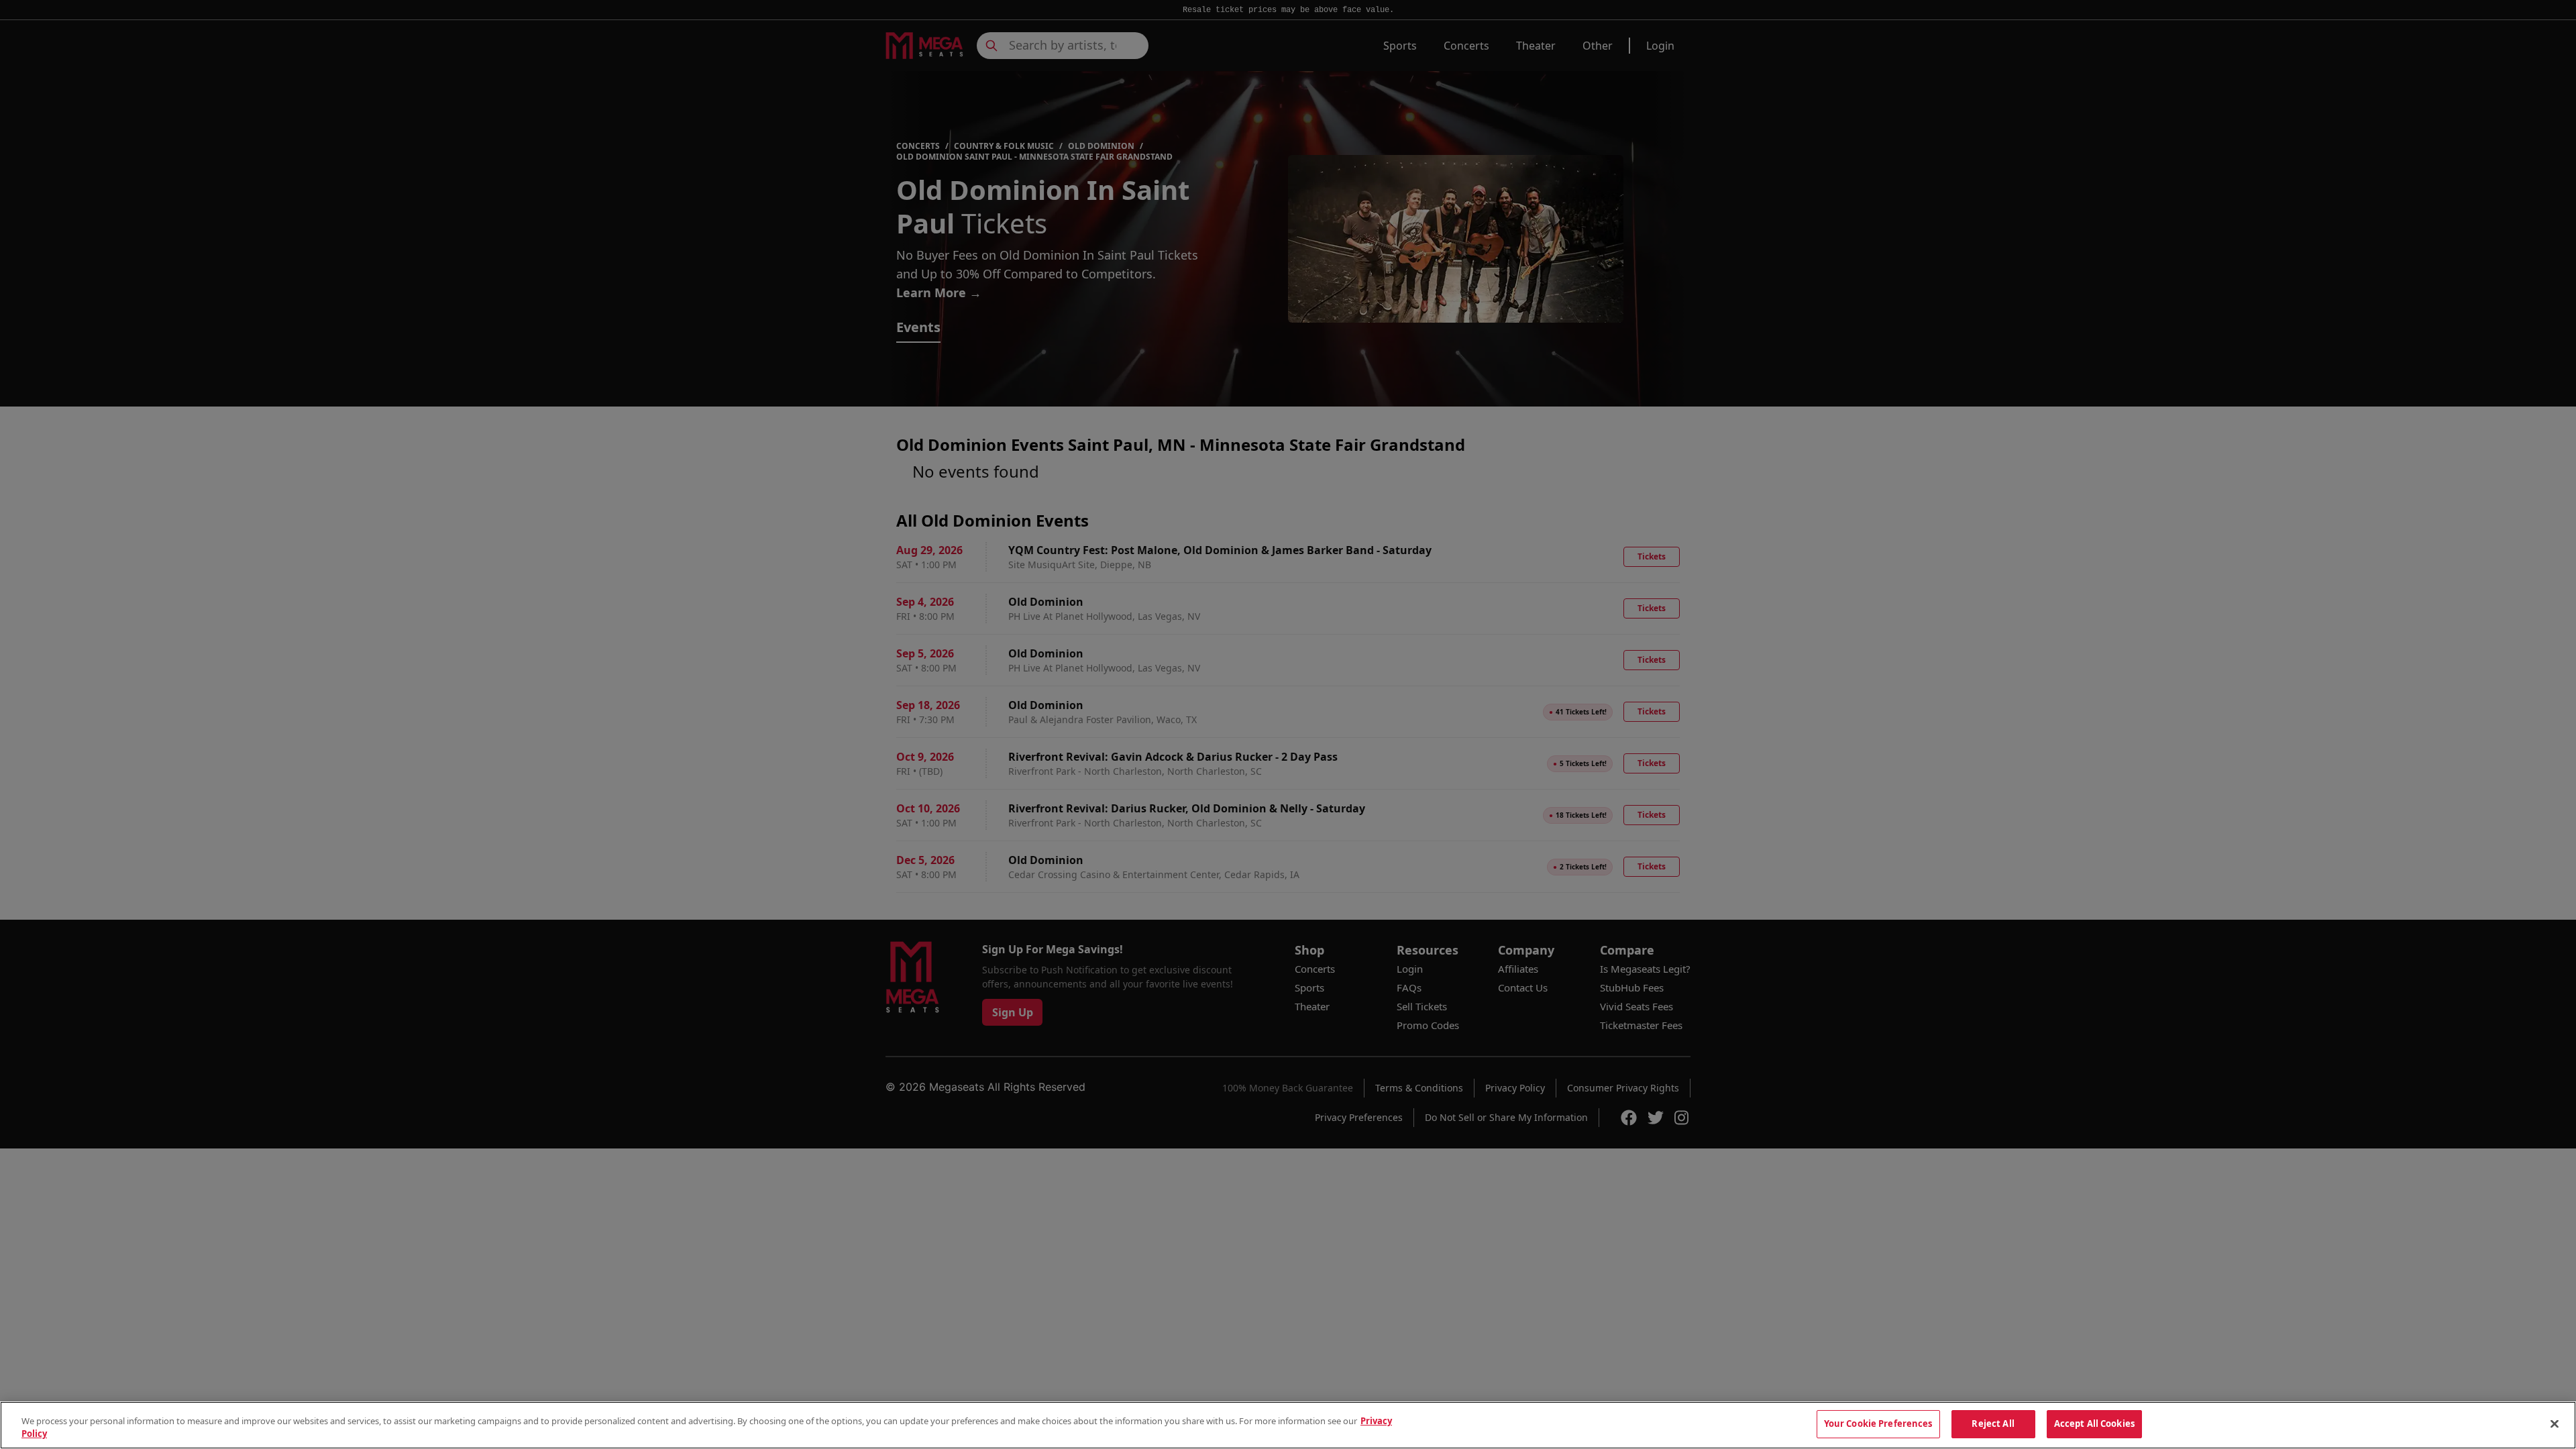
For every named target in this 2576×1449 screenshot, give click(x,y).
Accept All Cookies (2094, 1424)
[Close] (2555, 1424)
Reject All (1993, 1424)
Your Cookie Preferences (1878, 1424)
